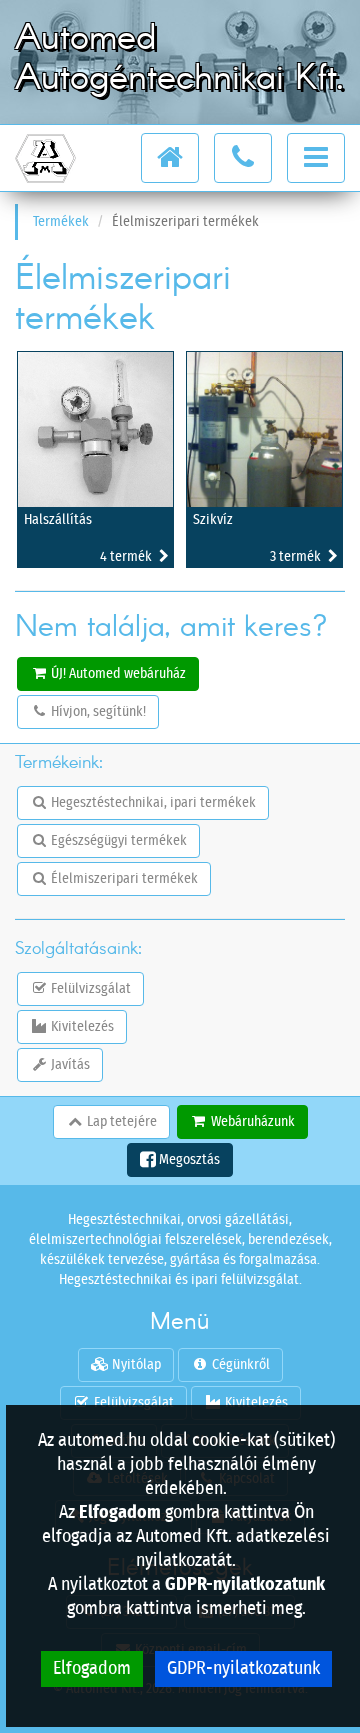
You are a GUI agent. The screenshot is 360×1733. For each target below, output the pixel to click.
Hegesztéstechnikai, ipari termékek (152, 803)
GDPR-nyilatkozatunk (243, 1669)
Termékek (61, 222)
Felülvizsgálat (89, 989)
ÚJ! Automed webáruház (117, 674)
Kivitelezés (81, 1027)
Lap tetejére (120, 1122)
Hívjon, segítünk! (97, 712)
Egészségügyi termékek (117, 841)
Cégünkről (239, 1365)
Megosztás (188, 1160)
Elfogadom (92, 1669)
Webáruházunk (251, 1122)
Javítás (69, 1065)
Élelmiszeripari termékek (123, 879)
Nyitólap (135, 1365)
